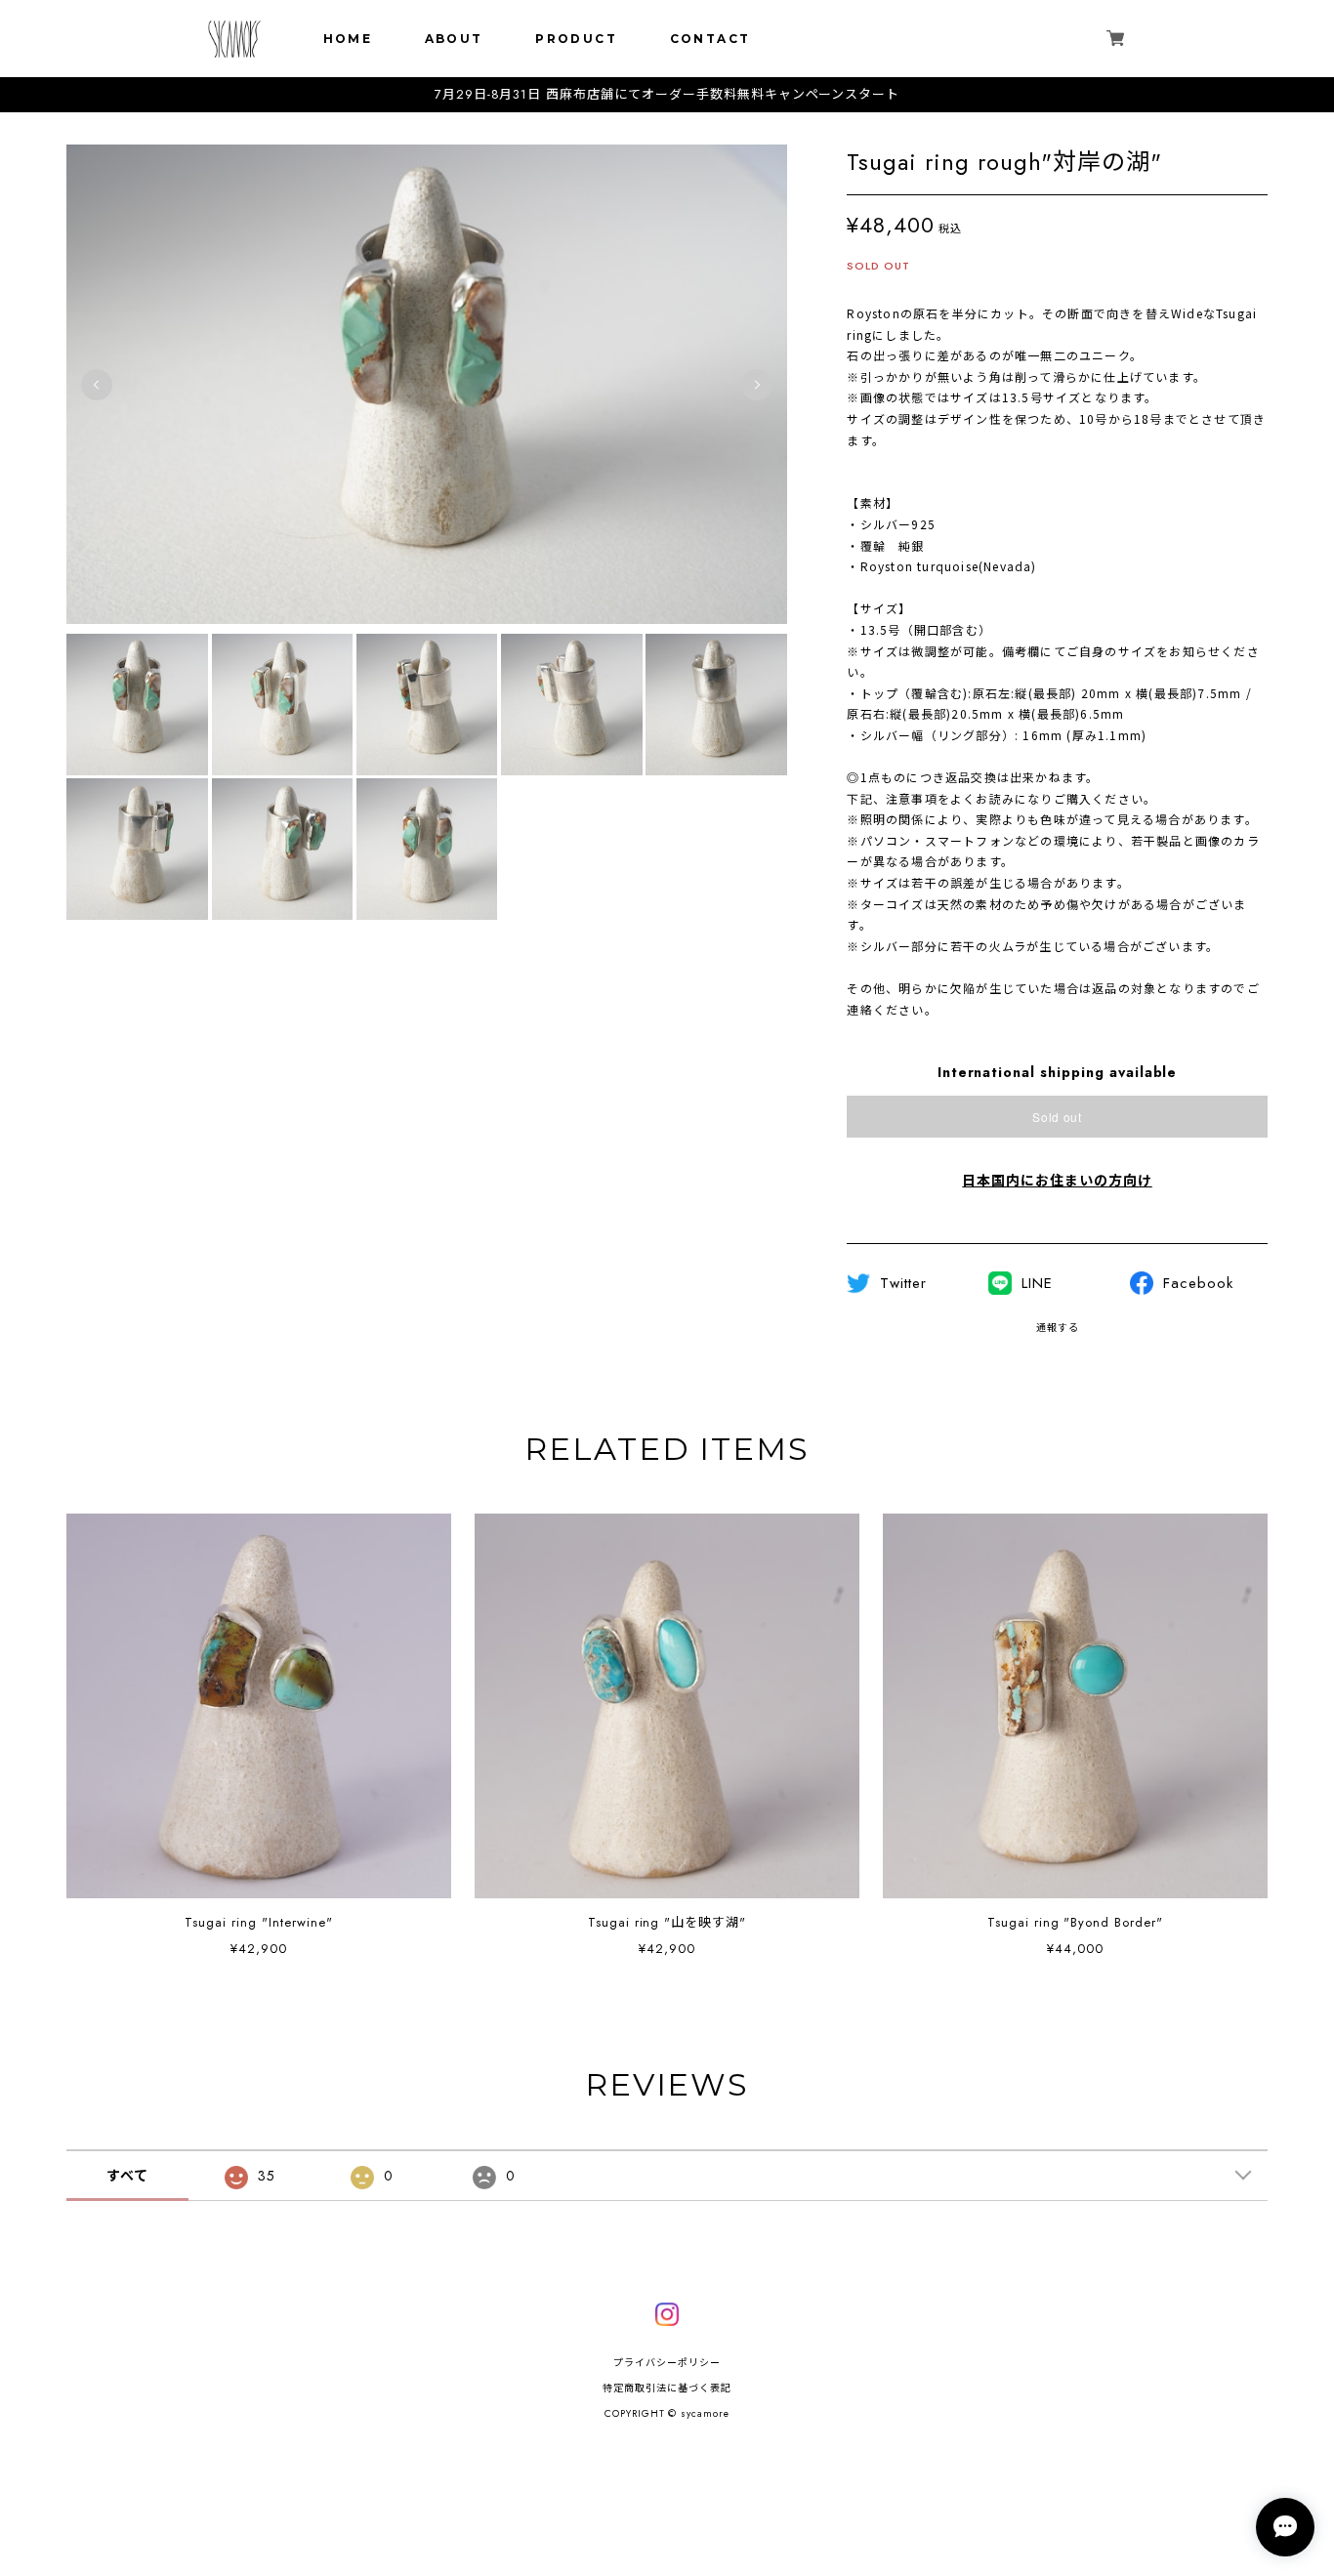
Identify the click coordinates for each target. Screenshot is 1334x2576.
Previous (97, 385)
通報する (1058, 1328)
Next (757, 385)
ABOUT (454, 39)
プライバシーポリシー (667, 2363)
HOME (348, 39)
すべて (127, 2176)
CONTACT (710, 39)
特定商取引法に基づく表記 (667, 2388)
